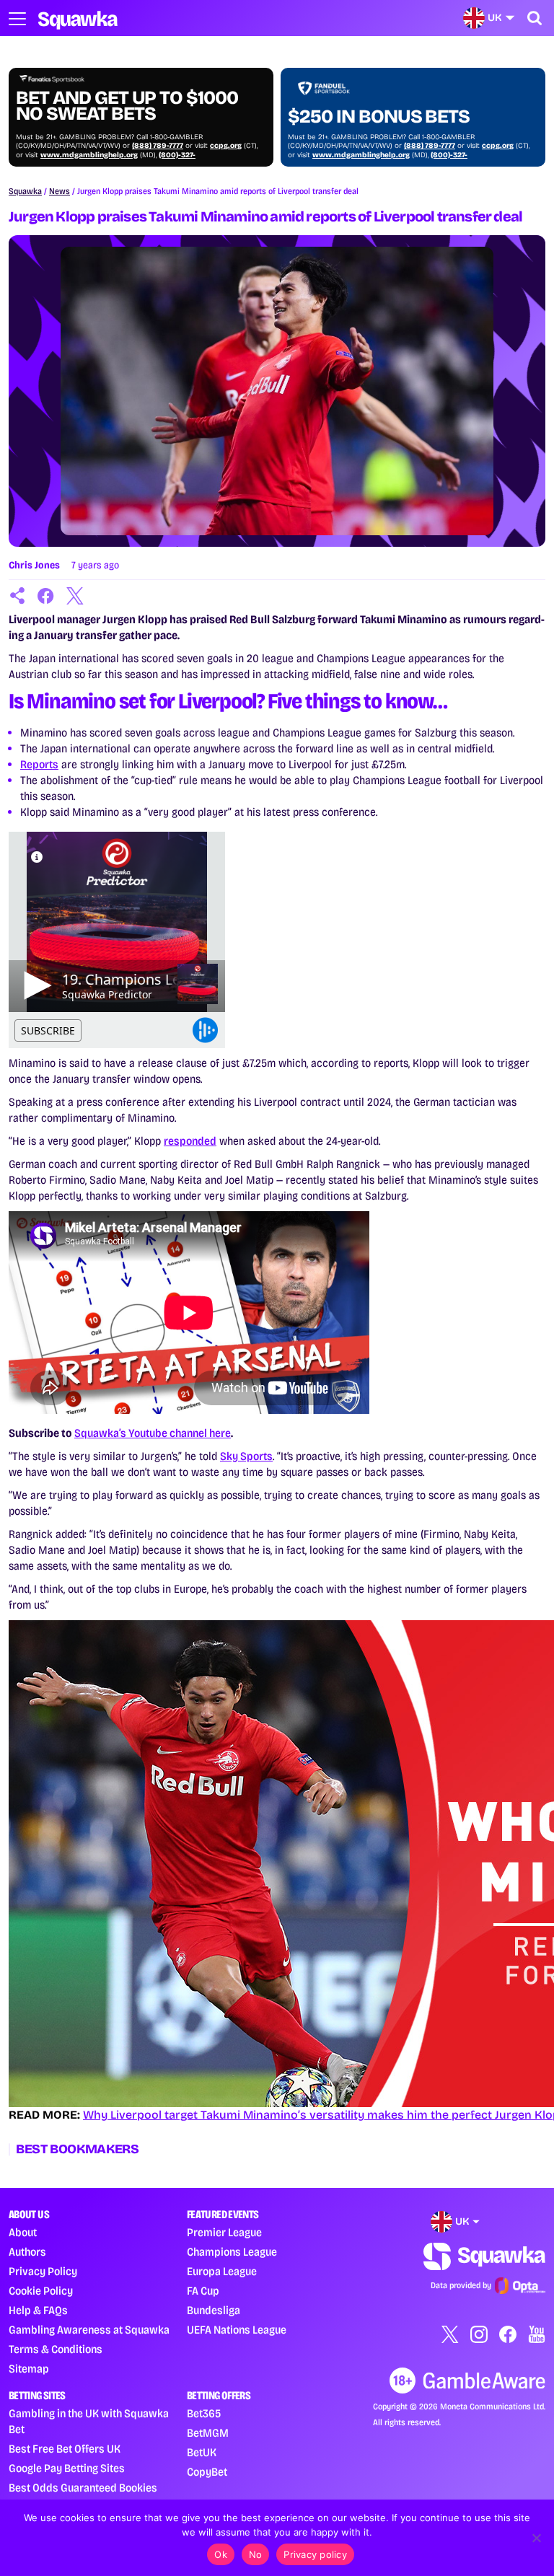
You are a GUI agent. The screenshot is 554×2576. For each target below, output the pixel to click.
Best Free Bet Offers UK (65, 2449)
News (60, 191)
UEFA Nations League (237, 2330)
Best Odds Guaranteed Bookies (83, 2488)
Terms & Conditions (56, 2349)
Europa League (222, 2271)
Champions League (232, 2252)
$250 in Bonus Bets (379, 117)
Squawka (25, 191)
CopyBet (207, 2472)
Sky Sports (246, 1456)
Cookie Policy (41, 2291)
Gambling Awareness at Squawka (89, 2330)
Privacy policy (315, 2554)
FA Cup (203, 2291)
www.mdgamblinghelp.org (89, 155)
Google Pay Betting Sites (67, 2468)
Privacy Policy (43, 2271)
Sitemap (29, 2369)
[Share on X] (75, 596)
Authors (27, 2252)
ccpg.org (226, 146)
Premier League (224, 2232)
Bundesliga (214, 2310)
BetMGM (208, 2433)
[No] (536, 2538)
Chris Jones (34, 565)
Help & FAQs (38, 2310)
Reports (39, 764)
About (23, 2232)
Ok (221, 2554)
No (256, 2554)
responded (190, 1141)
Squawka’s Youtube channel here (153, 1433)
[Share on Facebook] (46, 596)
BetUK (202, 2452)
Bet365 (204, 2413)
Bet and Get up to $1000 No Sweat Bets (127, 106)
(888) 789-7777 (158, 146)
